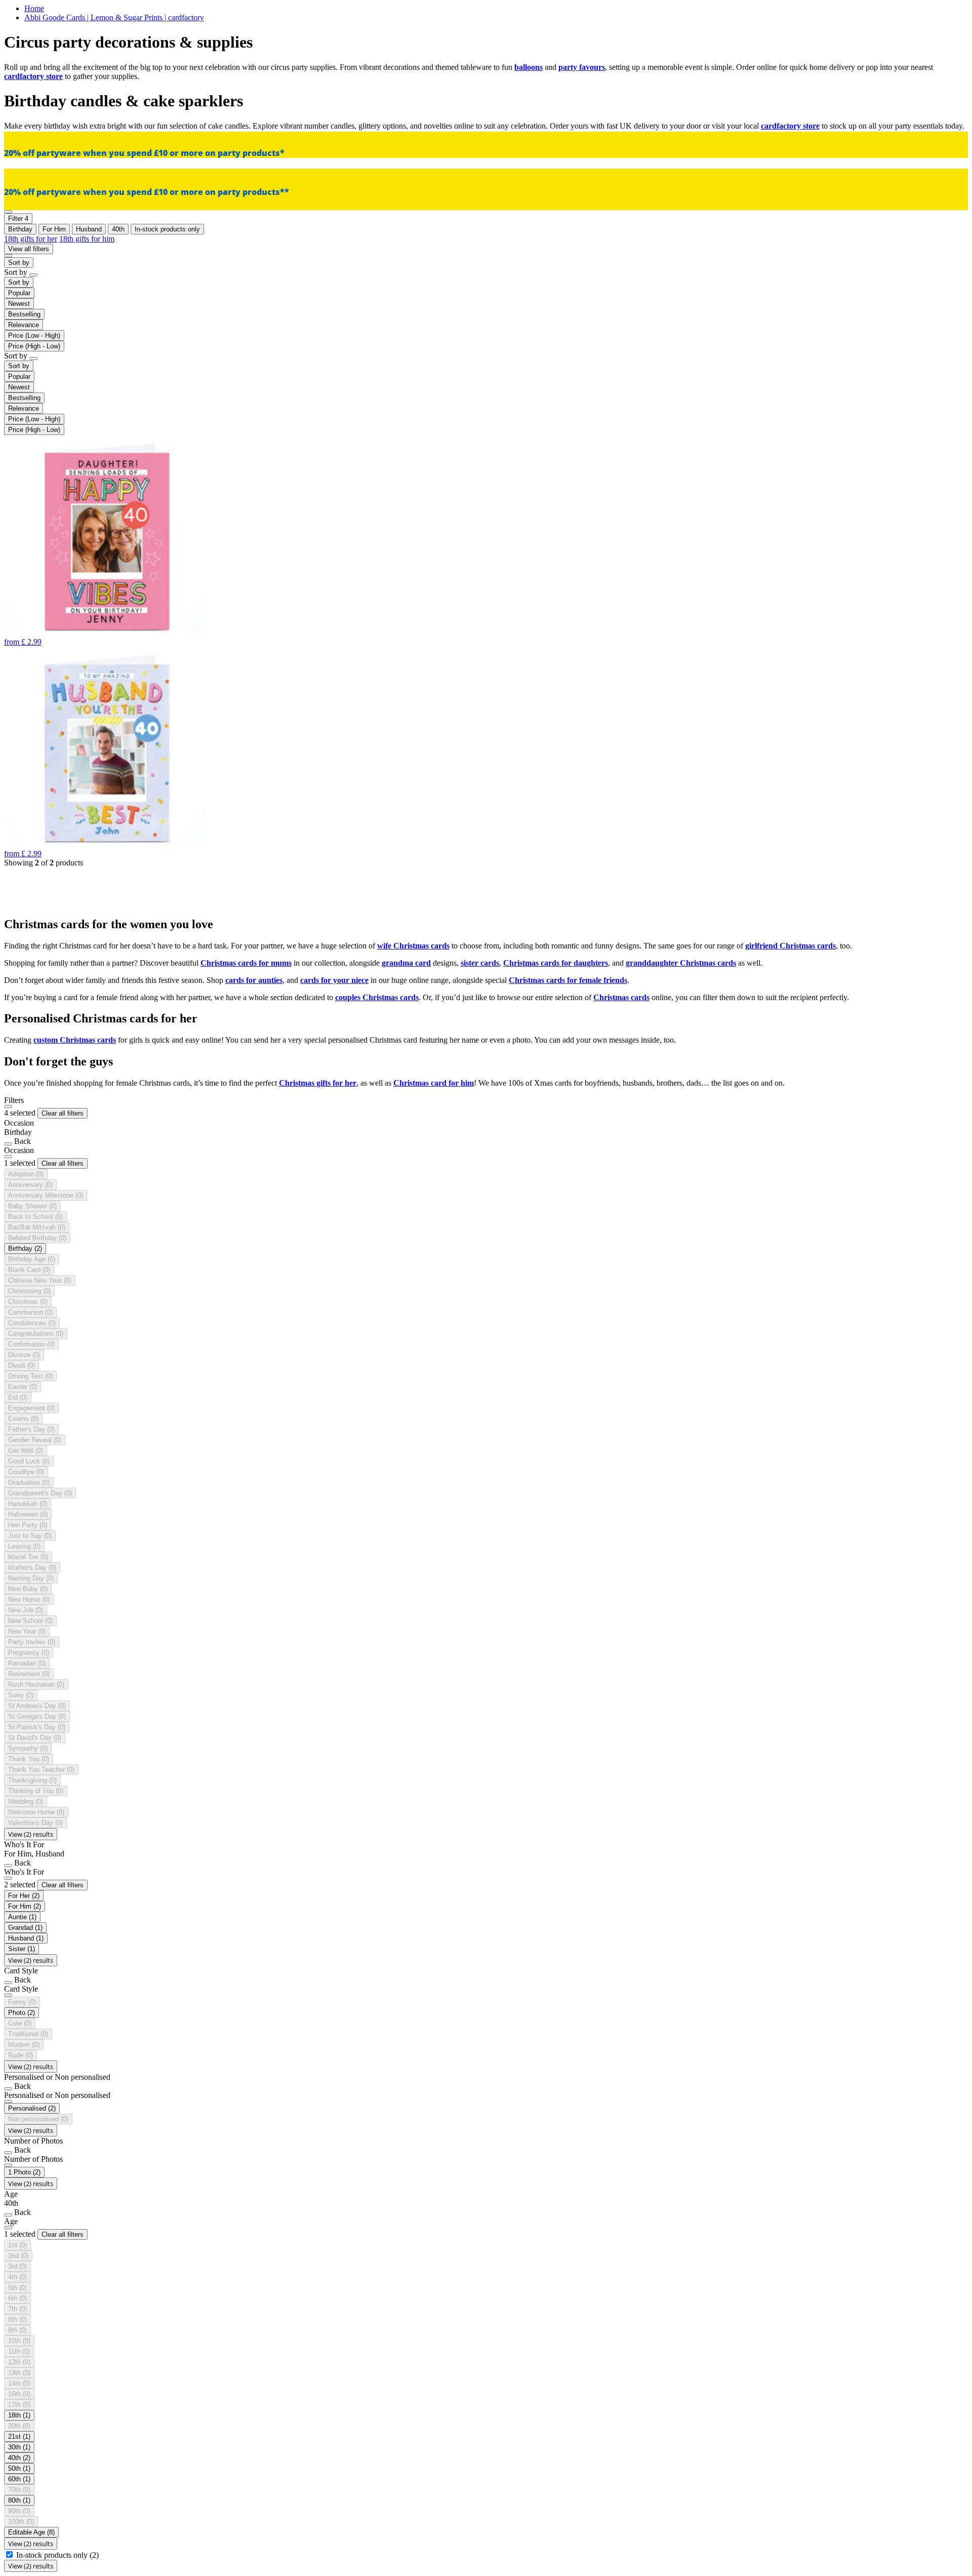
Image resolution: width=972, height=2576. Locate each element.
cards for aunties (254, 980)
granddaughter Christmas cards (681, 963)
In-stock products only (57, 2555)
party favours (582, 67)
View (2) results (31, 1834)
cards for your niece (334, 980)
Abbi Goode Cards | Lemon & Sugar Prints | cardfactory (114, 17)
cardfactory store (33, 76)
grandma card (406, 963)
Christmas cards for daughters (556, 963)
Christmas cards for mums (246, 963)
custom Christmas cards (75, 1040)
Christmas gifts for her (318, 1083)
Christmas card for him (434, 1083)
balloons (529, 67)
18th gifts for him (87, 239)
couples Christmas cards (377, 997)
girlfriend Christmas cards (791, 946)
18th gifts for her (31, 239)
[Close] (8, 1106)
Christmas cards (621, 997)
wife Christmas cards (413, 946)
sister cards (480, 963)
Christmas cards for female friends (568, 980)
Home (34, 8)
